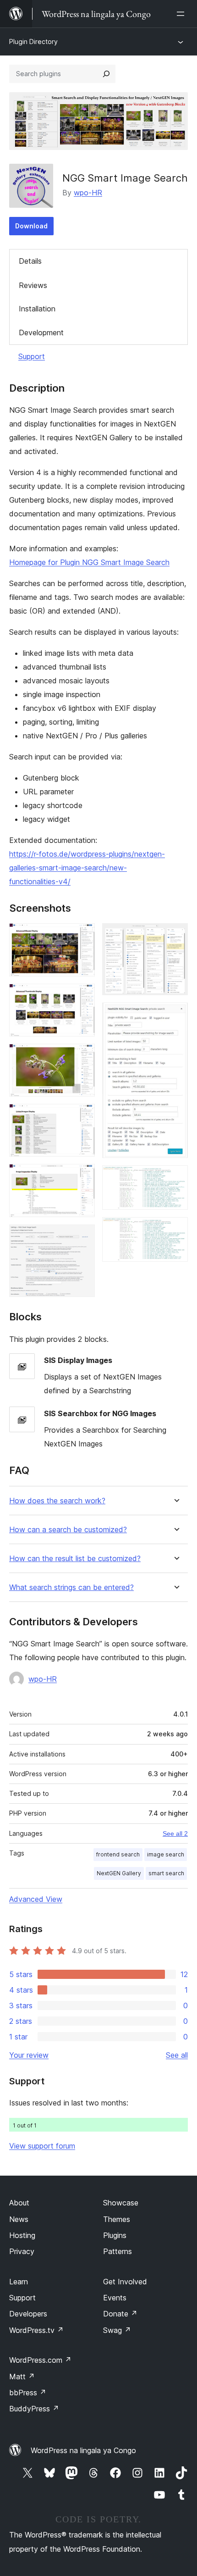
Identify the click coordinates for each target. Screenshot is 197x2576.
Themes (117, 2219)
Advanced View (36, 1899)
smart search (166, 1873)
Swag (117, 2330)
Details (30, 261)
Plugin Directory (33, 42)
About (19, 2203)
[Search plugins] (106, 74)
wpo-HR (88, 193)
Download (31, 226)
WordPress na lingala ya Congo (83, 2450)
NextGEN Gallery (119, 1873)
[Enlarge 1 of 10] (82, 936)
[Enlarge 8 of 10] (175, 1015)
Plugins (115, 2235)
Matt (22, 2377)
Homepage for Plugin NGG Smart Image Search (89, 562)
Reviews (33, 285)
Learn (19, 2282)
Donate (120, 2314)
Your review (29, 2055)
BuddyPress (34, 2409)
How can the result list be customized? (75, 1559)
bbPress (28, 2393)
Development (41, 332)
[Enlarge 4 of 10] (82, 1116)
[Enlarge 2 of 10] (82, 996)
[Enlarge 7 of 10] (175, 936)
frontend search (118, 1854)
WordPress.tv (36, 2330)
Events (115, 2298)
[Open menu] (182, 14)
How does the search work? (57, 1501)
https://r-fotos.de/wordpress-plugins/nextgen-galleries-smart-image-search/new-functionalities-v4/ (87, 868)
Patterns (118, 2251)
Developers (28, 2314)
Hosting (22, 2235)
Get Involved (125, 2282)
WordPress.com (40, 2360)
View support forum (42, 2146)
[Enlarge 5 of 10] (82, 1176)
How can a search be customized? (68, 1530)
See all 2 (175, 1834)
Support (32, 356)
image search (166, 1854)
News (19, 2219)
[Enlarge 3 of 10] (82, 1056)
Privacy (22, 2251)
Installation (37, 309)
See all (177, 2055)
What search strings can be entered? (71, 1587)
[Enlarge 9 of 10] (175, 1178)
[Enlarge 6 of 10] (82, 1237)
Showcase (121, 2203)
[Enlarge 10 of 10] (175, 1230)
